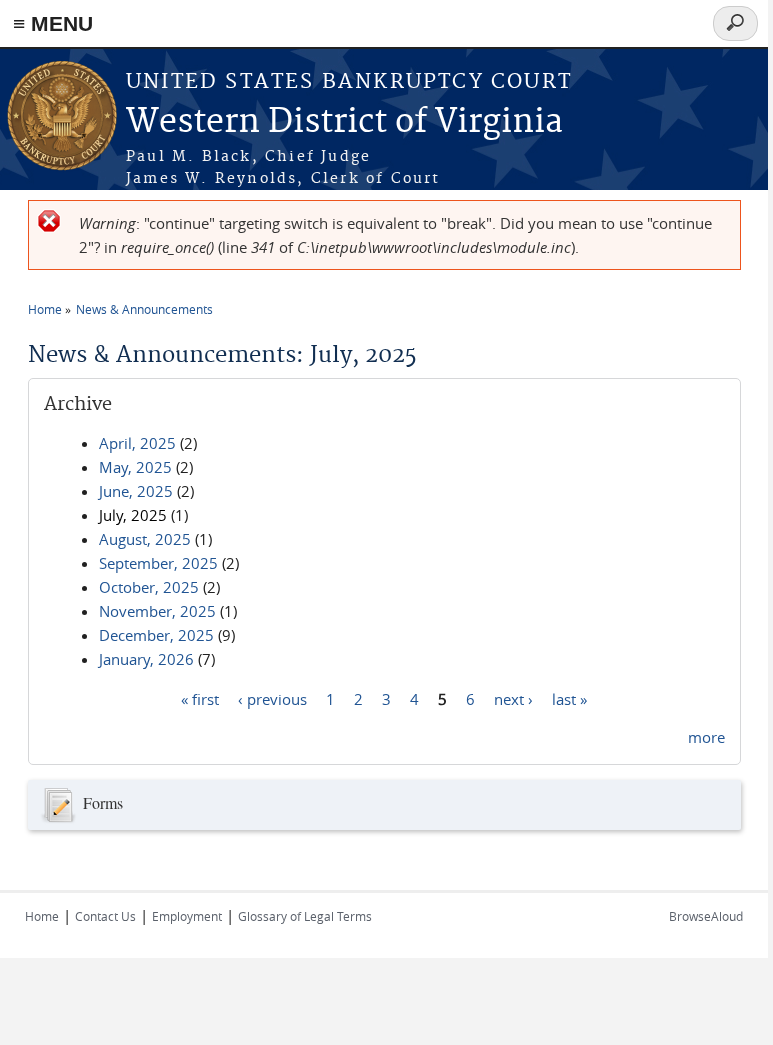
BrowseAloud (706, 916)
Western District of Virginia (344, 122)
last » (569, 698)
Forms (103, 802)
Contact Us (105, 916)
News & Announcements (144, 309)
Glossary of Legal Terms (305, 916)
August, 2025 (145, 539)
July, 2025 (133, 515)
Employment (187, 916)
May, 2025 (135, 467)
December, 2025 (156, 635)
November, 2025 (157, 611)
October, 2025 (149, 587)
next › (513, 698)
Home (45, 309)
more (706, 737)
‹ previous (272, 698)
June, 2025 (136, 491)
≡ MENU (53, 23)
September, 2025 (158, 563)
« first (200, 698)
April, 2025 (137, 443)
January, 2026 (146, 659)
